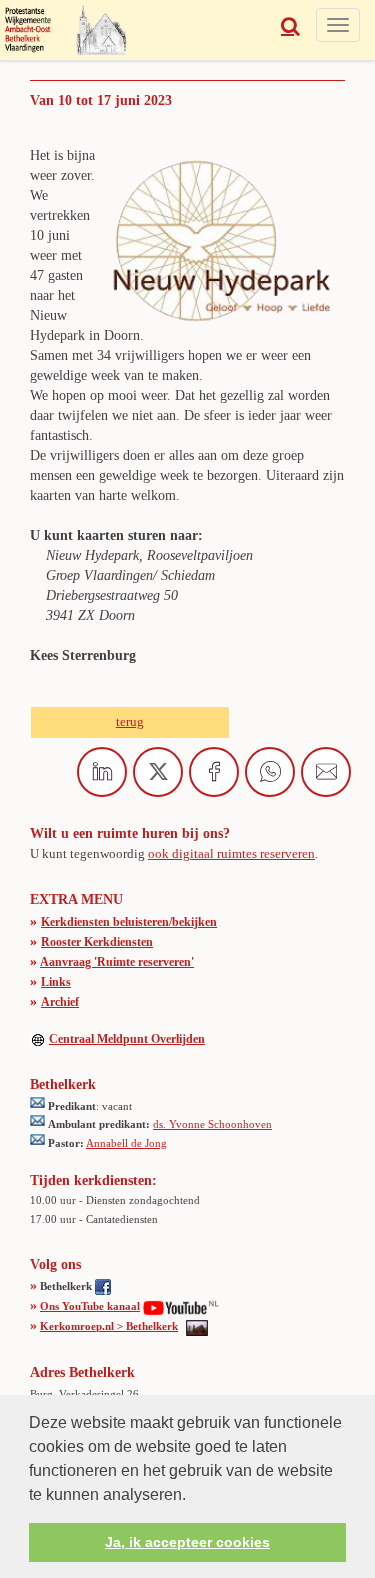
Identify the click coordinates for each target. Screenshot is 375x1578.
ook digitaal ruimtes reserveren (231, 853)
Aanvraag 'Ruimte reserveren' (117, 962)
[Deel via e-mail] (326, 772)
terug (130, 721)
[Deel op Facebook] (214, 772)
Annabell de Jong (126, 1143)
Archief (60, 1002)
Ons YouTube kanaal (90, 1306)
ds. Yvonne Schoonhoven (212, 1124)
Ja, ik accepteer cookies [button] (187, 1542)
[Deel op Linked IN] (102, 772)
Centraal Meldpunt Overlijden (127, 1039)
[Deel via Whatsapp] (270, 772)
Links (56, 982)
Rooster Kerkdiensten (97, 942)
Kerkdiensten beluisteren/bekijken (129, 922)
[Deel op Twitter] (158, 772)
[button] (193, 1496)
